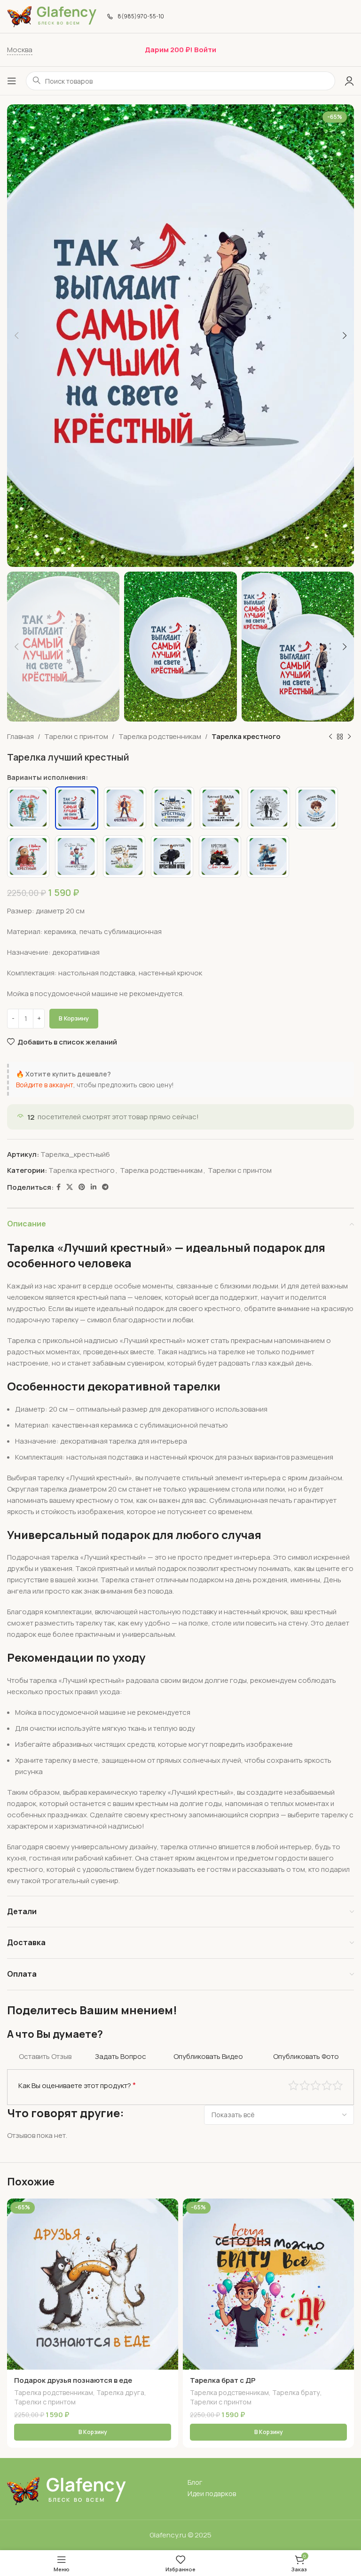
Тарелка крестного (246, 736)
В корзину (74, 1018)
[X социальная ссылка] (70, 1187)
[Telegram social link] (105, 1187)
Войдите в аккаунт (45, 1085)
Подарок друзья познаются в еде (73, 2380)
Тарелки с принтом (76, 736)
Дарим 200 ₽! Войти (180, 50)
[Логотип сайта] (52, 16)
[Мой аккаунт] (349, 81)
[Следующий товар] (349, 737)
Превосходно (338, 2085)
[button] (93, 2432)
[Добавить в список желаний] (170, 2207)
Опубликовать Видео (208, 2056)
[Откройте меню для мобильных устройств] (12, 81)
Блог (195, 2482)
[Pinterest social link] (82, 1187)
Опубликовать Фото (306, 2056)
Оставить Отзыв (45, 2056)
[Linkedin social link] (94, 1187)
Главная (20, 736)
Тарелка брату (296, 2392)
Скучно (305, 2085)
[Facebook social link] (59, 1187)
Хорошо (327, 2085)
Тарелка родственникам (160, 736)
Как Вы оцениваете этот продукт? (77, 2085)
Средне (316, 2085)
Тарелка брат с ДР (223, 2380)
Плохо (294, 2085)
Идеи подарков (212, 2494)
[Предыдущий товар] (330, 737)
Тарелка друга (120, 2392)
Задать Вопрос (121, 2056)
